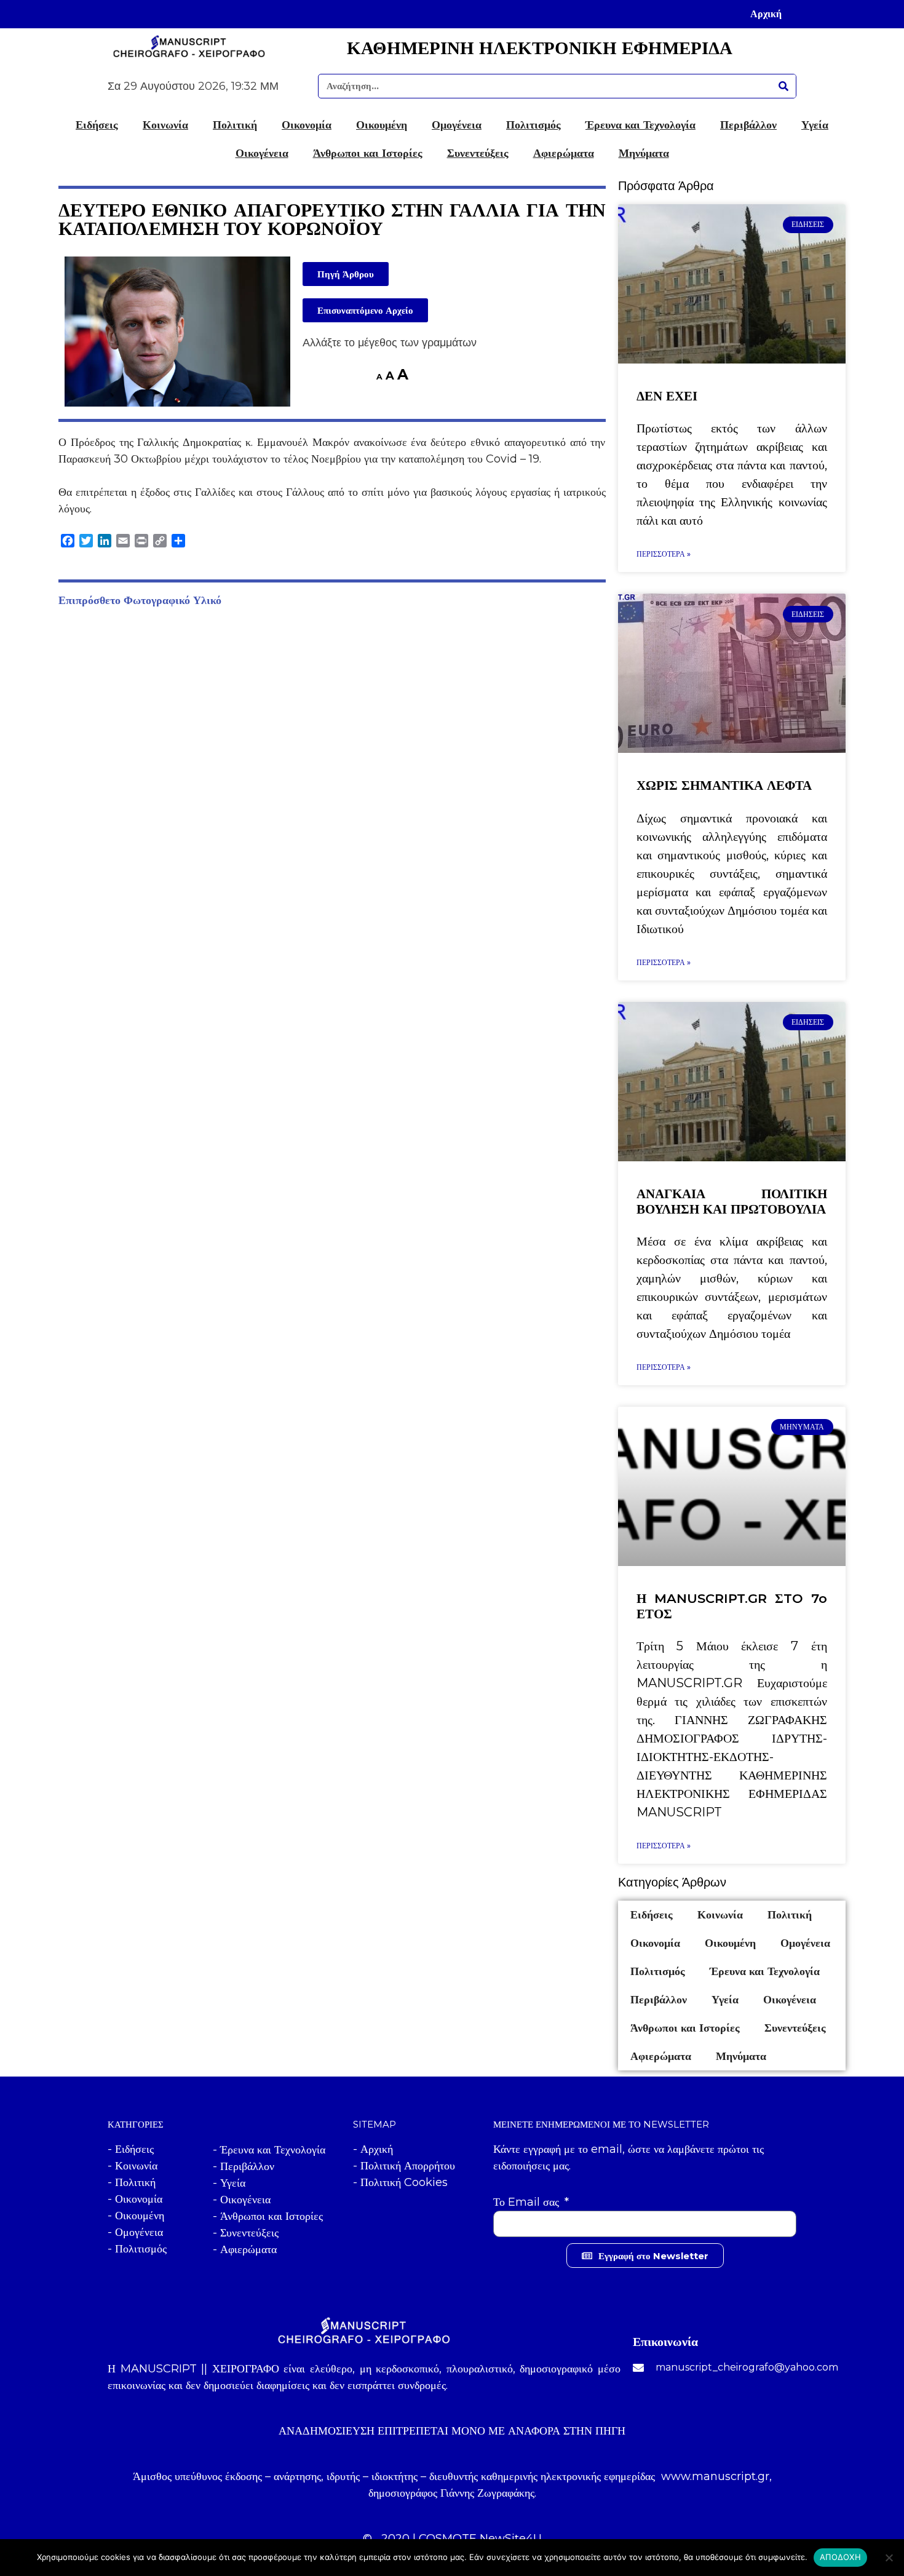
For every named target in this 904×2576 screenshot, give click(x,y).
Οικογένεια (262, 153)
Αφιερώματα (564, 153)
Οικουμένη (382, 125)
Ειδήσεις (97, 125)
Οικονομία (307, 125)
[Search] (783, 86)
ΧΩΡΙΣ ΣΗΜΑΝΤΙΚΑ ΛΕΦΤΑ (724, 785)
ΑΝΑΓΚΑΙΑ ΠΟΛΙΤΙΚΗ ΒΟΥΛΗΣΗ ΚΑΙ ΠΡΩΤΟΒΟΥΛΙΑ (732, 1201)
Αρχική (766, 14)
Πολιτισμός (533, 125)
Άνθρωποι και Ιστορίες (368, 153)
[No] (889, 2558)
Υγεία (815, 125)
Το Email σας (528, 2202)
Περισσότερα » (664, 554)
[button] (346, 274)
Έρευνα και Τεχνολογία (640, 125)
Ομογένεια (457, 125)
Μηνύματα (644, 153)
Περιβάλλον (748, 125)
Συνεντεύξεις (478, 153)
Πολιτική (235, 125)
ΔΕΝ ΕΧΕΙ (667, 396)
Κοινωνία (165, 125)
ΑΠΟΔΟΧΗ (840, 2557)
